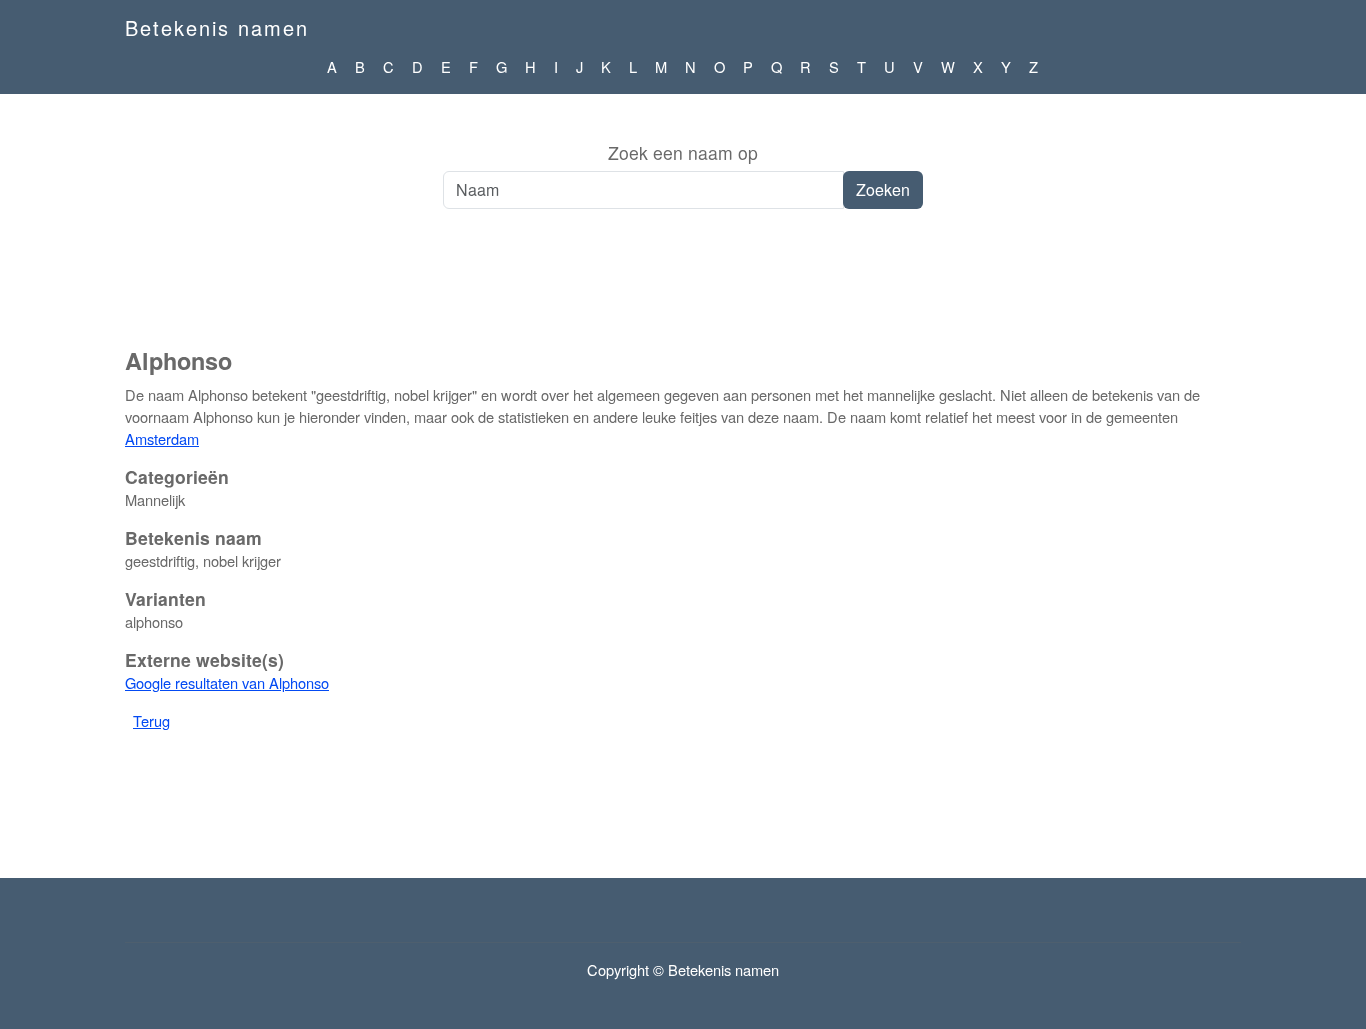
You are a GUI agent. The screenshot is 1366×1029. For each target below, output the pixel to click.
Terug (151, 720)
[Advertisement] (683, 289)
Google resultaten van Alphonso (227, 682)
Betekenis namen (217, 27)
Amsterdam (162, 438)
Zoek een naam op (683, 152)
